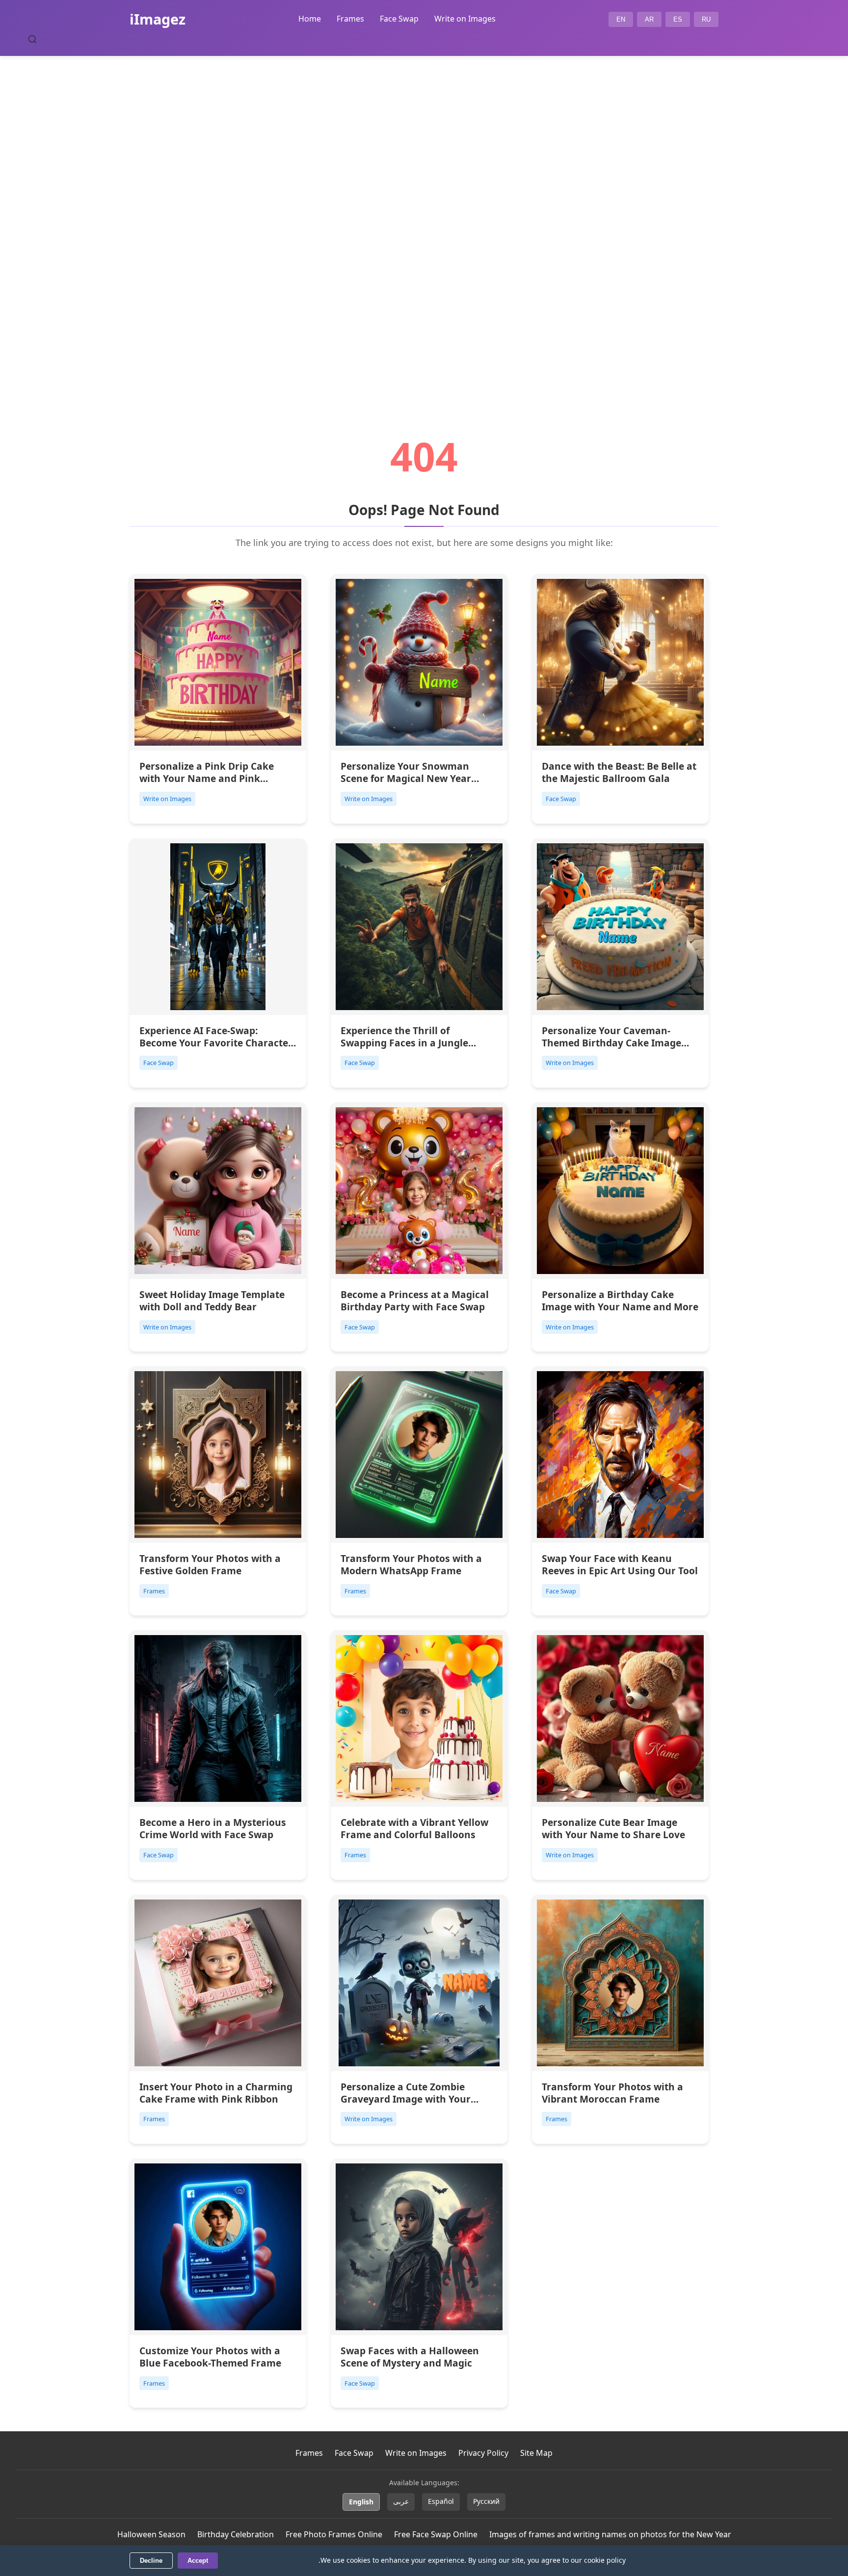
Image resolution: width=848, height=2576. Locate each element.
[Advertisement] (424, 219)
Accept (198, 2561)
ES (678, 19)
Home (310, 19)
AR (649, 19)
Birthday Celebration (236, 2534)
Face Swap (399, 19)
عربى (401, 2501)
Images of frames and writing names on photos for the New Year (610, 2534)
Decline (151, 2561)
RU (706, 19)
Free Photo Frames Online (334, 2534)
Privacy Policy (483, 2453)
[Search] (32, 39)
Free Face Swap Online (436, 2534)
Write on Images (465, 19)
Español (441, 2501)
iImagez (158, 19)
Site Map (536, 2453)
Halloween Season (151, 2534)
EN (621, 19)
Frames (350, 19)
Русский (486, 2501)
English (361, 2502)
